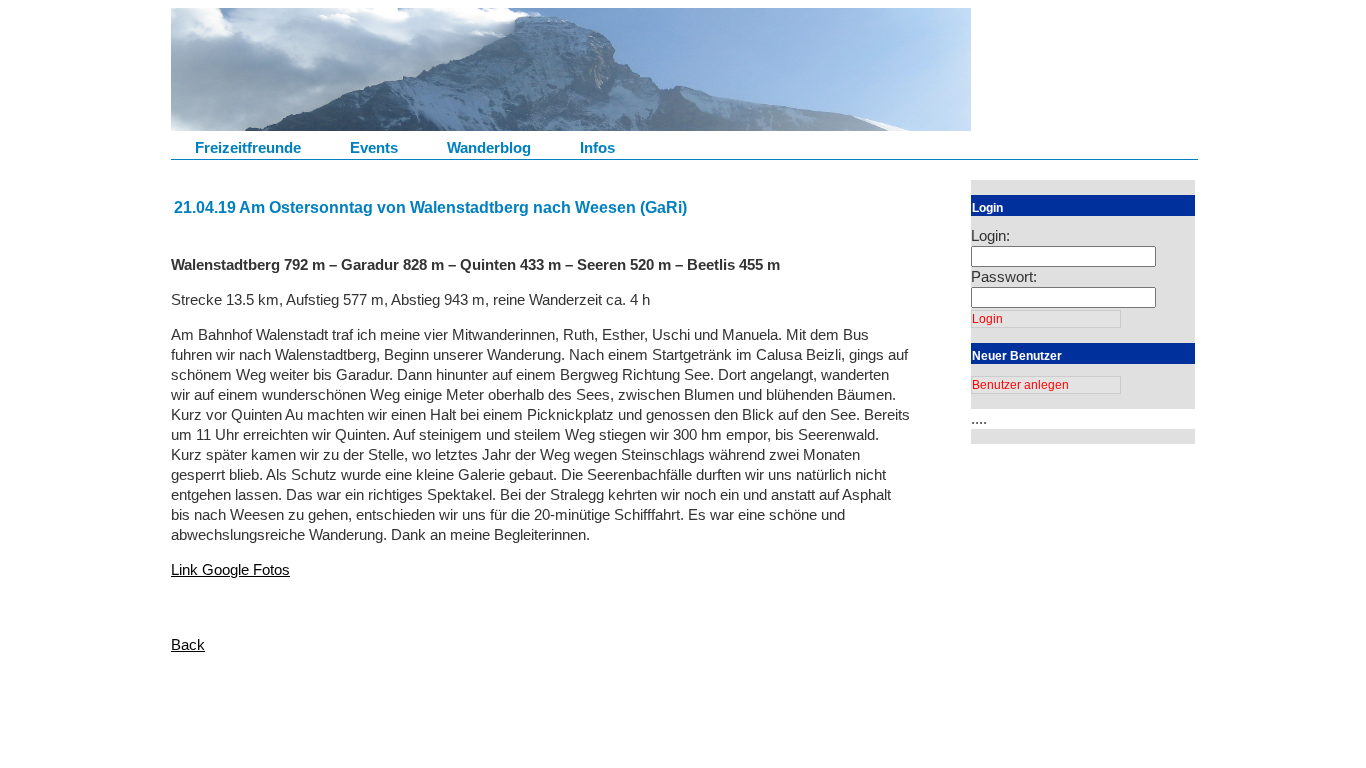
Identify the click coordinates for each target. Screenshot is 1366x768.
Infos (597, 147)
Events (374, 147)
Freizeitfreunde (248, 147)
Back (188, 644)
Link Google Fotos (230, 569)
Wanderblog (489, 147)
